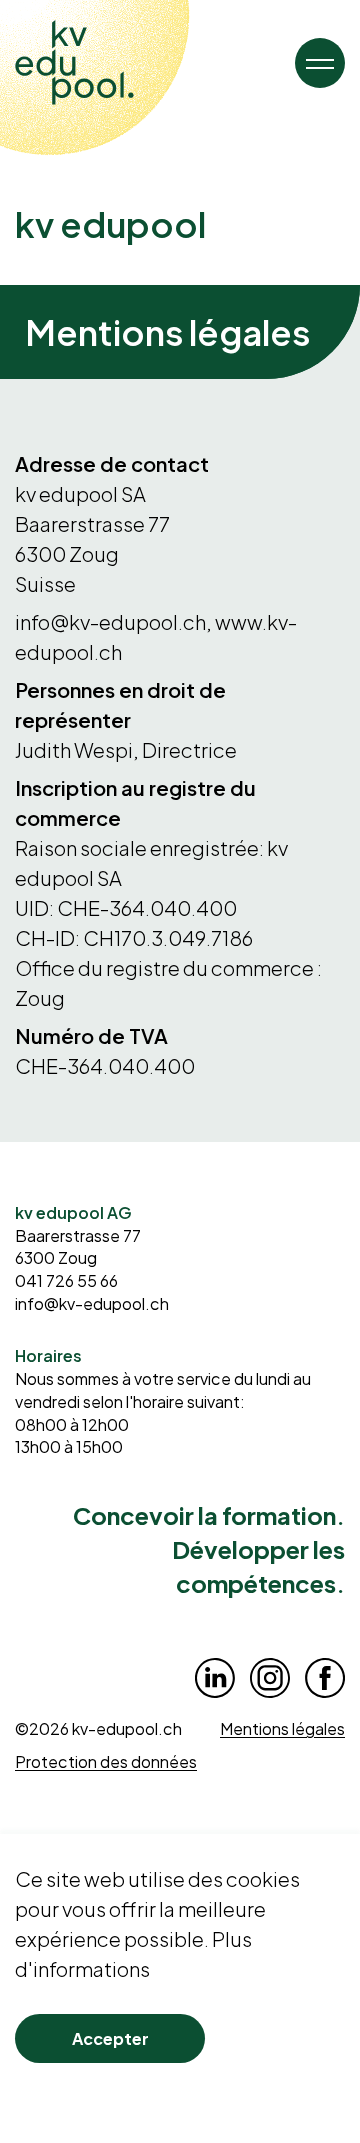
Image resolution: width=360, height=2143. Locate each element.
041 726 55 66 (66, 1280)
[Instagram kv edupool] (270, 1678)
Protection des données (106, 1761)
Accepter (110, 2038)
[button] (320, 63)
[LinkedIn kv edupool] (215, 1678)
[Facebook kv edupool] (325, 1678)
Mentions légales (282, 1728)
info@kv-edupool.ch (92, 1303)
